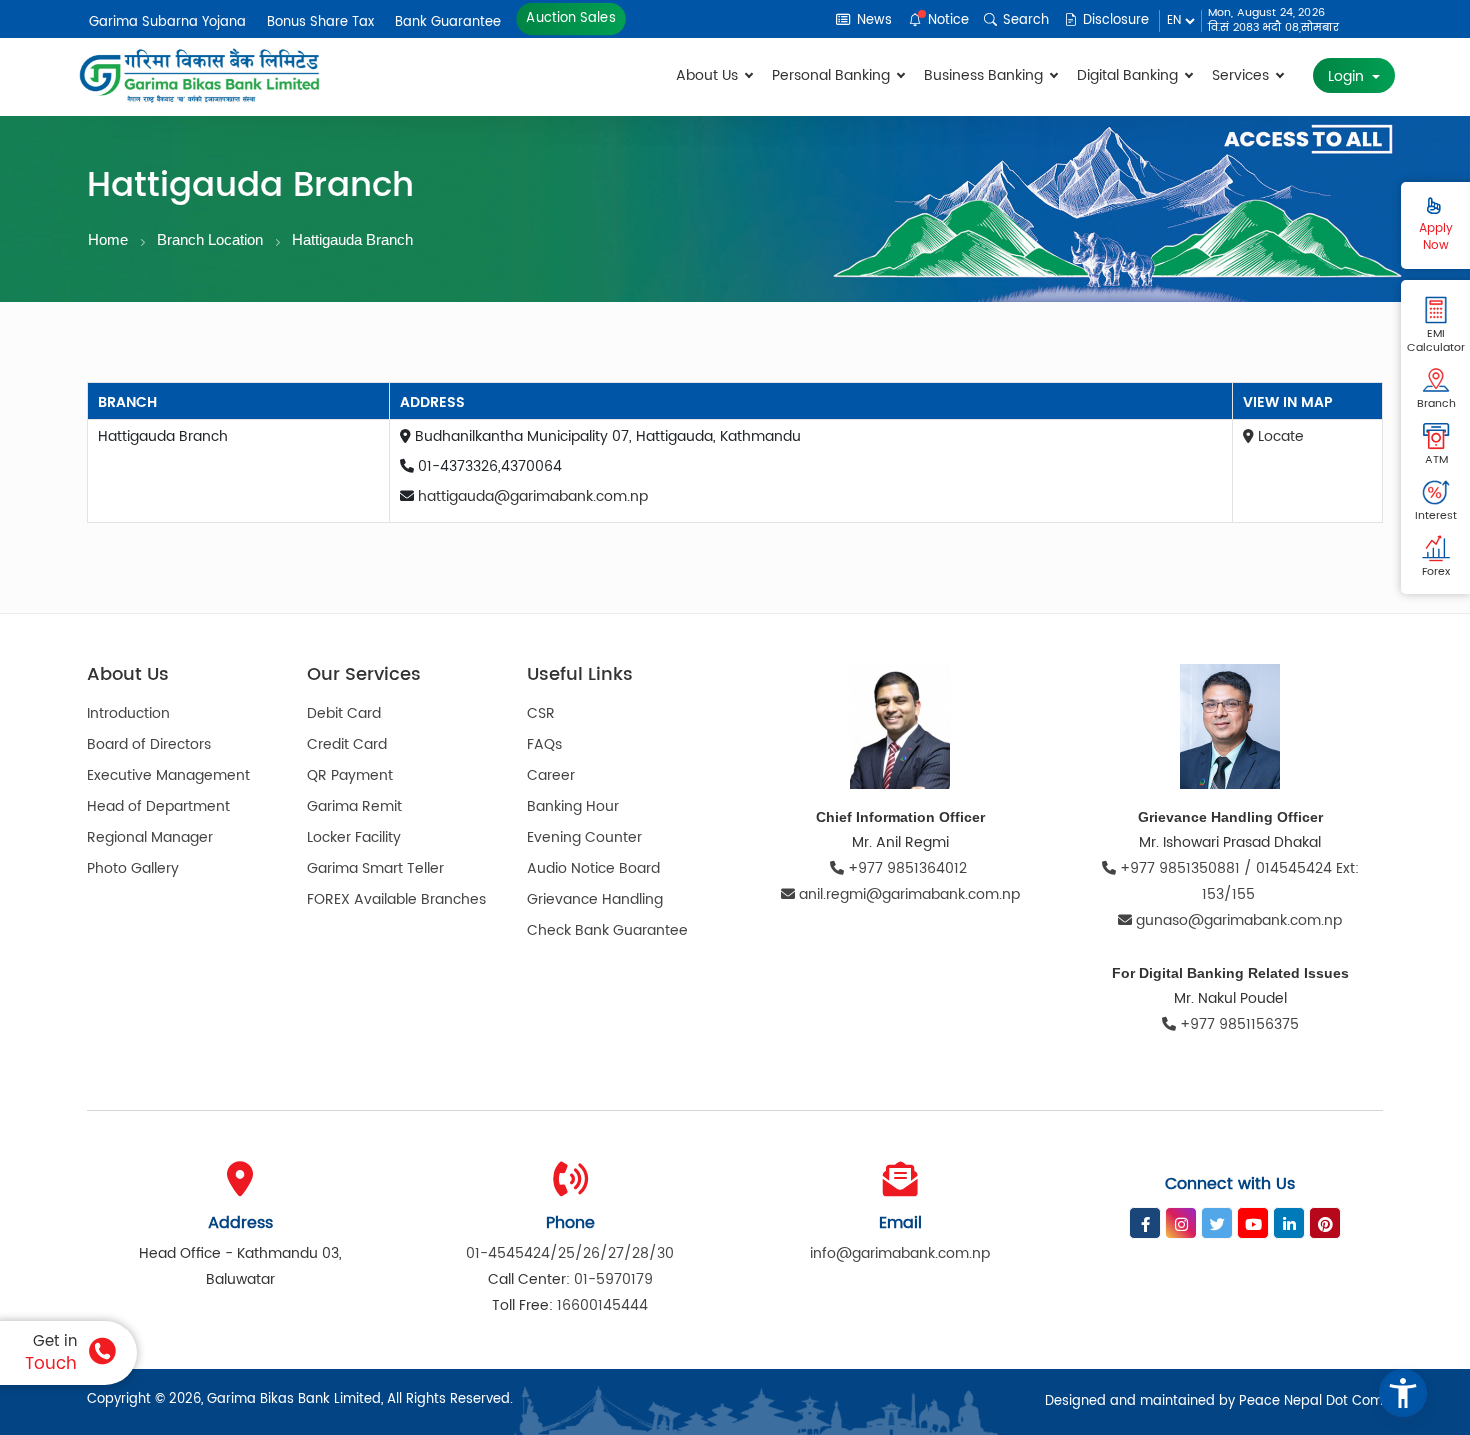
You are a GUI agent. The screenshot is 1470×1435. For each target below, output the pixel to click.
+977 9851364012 (907, 868)
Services (1242, 75)
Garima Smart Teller (375, 868)
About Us (709, 75)
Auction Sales (571, 18)
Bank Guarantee (448, 22)
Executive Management (168, 775)
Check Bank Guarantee (607, 930)
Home (108, 239)
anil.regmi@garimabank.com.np (909, 894)
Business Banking (985, 75)
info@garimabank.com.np (900, 1253)
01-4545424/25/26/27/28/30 (570, 1253)
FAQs (544, 744)
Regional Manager (150, 837)
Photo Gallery (133, 868)
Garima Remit (354, 806)
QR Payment (350, 775)
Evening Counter (584, 837)
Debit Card (344, 713)
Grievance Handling (595, 899)
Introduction (128, 713)
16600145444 (602, 1305)
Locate (1279, 436)
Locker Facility (354, 837)
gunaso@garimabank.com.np (1239, 920)
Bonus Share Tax (320, 22)
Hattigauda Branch (352, 239)
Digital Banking (1129, 75)
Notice (946, 20)
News (872, 20)
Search (1024, 20)
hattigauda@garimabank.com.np (533, 496)
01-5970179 (613, 1279)
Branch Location (210, 239)
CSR (541, 713)
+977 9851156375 (1237, 1024)
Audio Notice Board (593, 868)
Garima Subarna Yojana (167, 22)
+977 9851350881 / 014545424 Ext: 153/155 (1237, 881)
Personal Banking (833, 75)
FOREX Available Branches (396, 899)
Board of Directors (149, 744)
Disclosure (1114, 20)
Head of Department (158, 806)
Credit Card (347, 744)
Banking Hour (573, 806)
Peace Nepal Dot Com (1311, 1401)
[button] (1403, 1393)
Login (1348, 76)
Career (551, 775)
